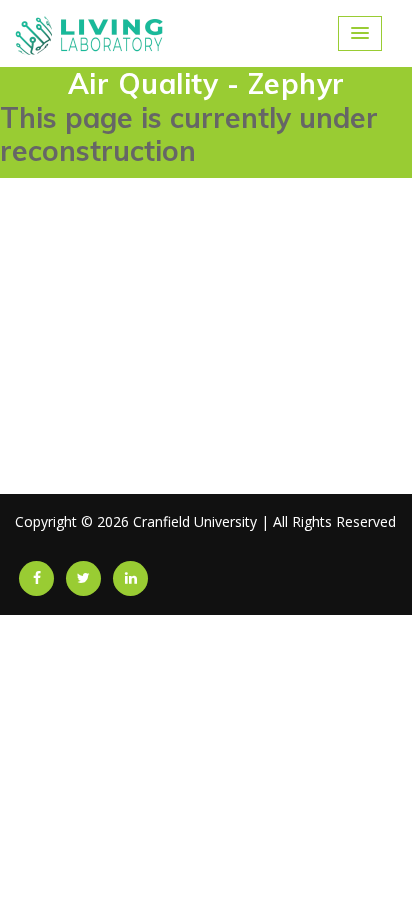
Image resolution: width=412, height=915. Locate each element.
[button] (360, 33)
